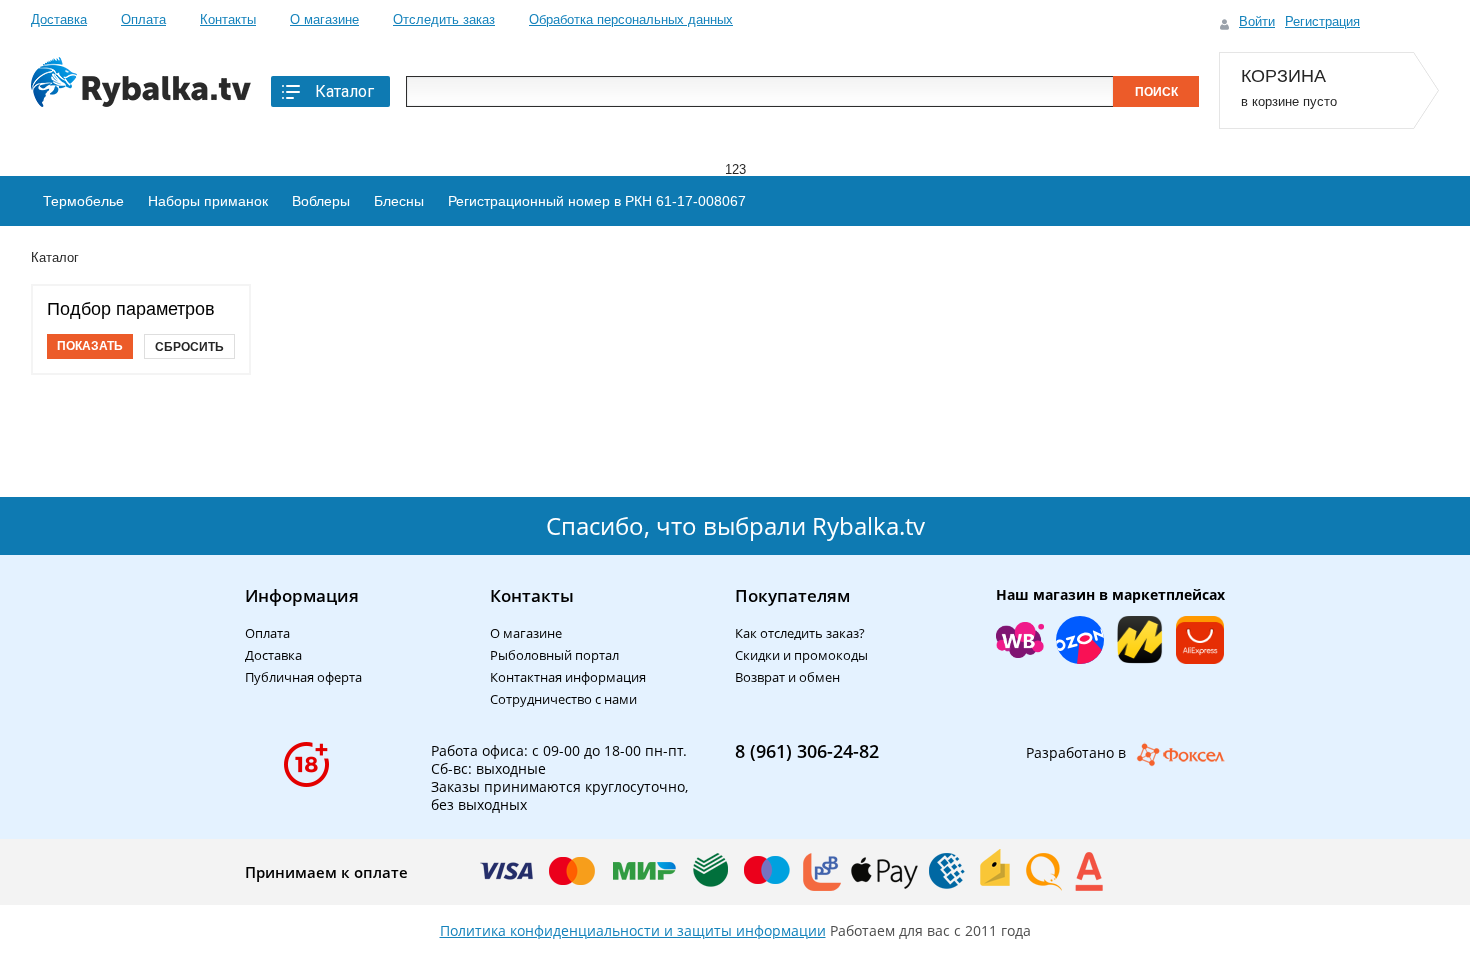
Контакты (228, 19)
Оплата (143, 19)
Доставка (59, 19)
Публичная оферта (303, 677)
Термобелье (83, 201)
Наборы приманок (208, 201)
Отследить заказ (444, 19)
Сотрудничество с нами (563, 699)
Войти (1257, 21)
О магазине (324, 19)
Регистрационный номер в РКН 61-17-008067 (597, 201)
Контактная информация (568, 677)
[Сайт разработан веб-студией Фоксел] (1180, 754)
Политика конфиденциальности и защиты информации (633, 930)
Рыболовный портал (554, 655)
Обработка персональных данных (631, 19)
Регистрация (1322, 21)
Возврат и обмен (787, 677)
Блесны (399, 201)
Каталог (344, 91)
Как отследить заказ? (800, 633)
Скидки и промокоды (801, 655)
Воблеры (321, 201)
